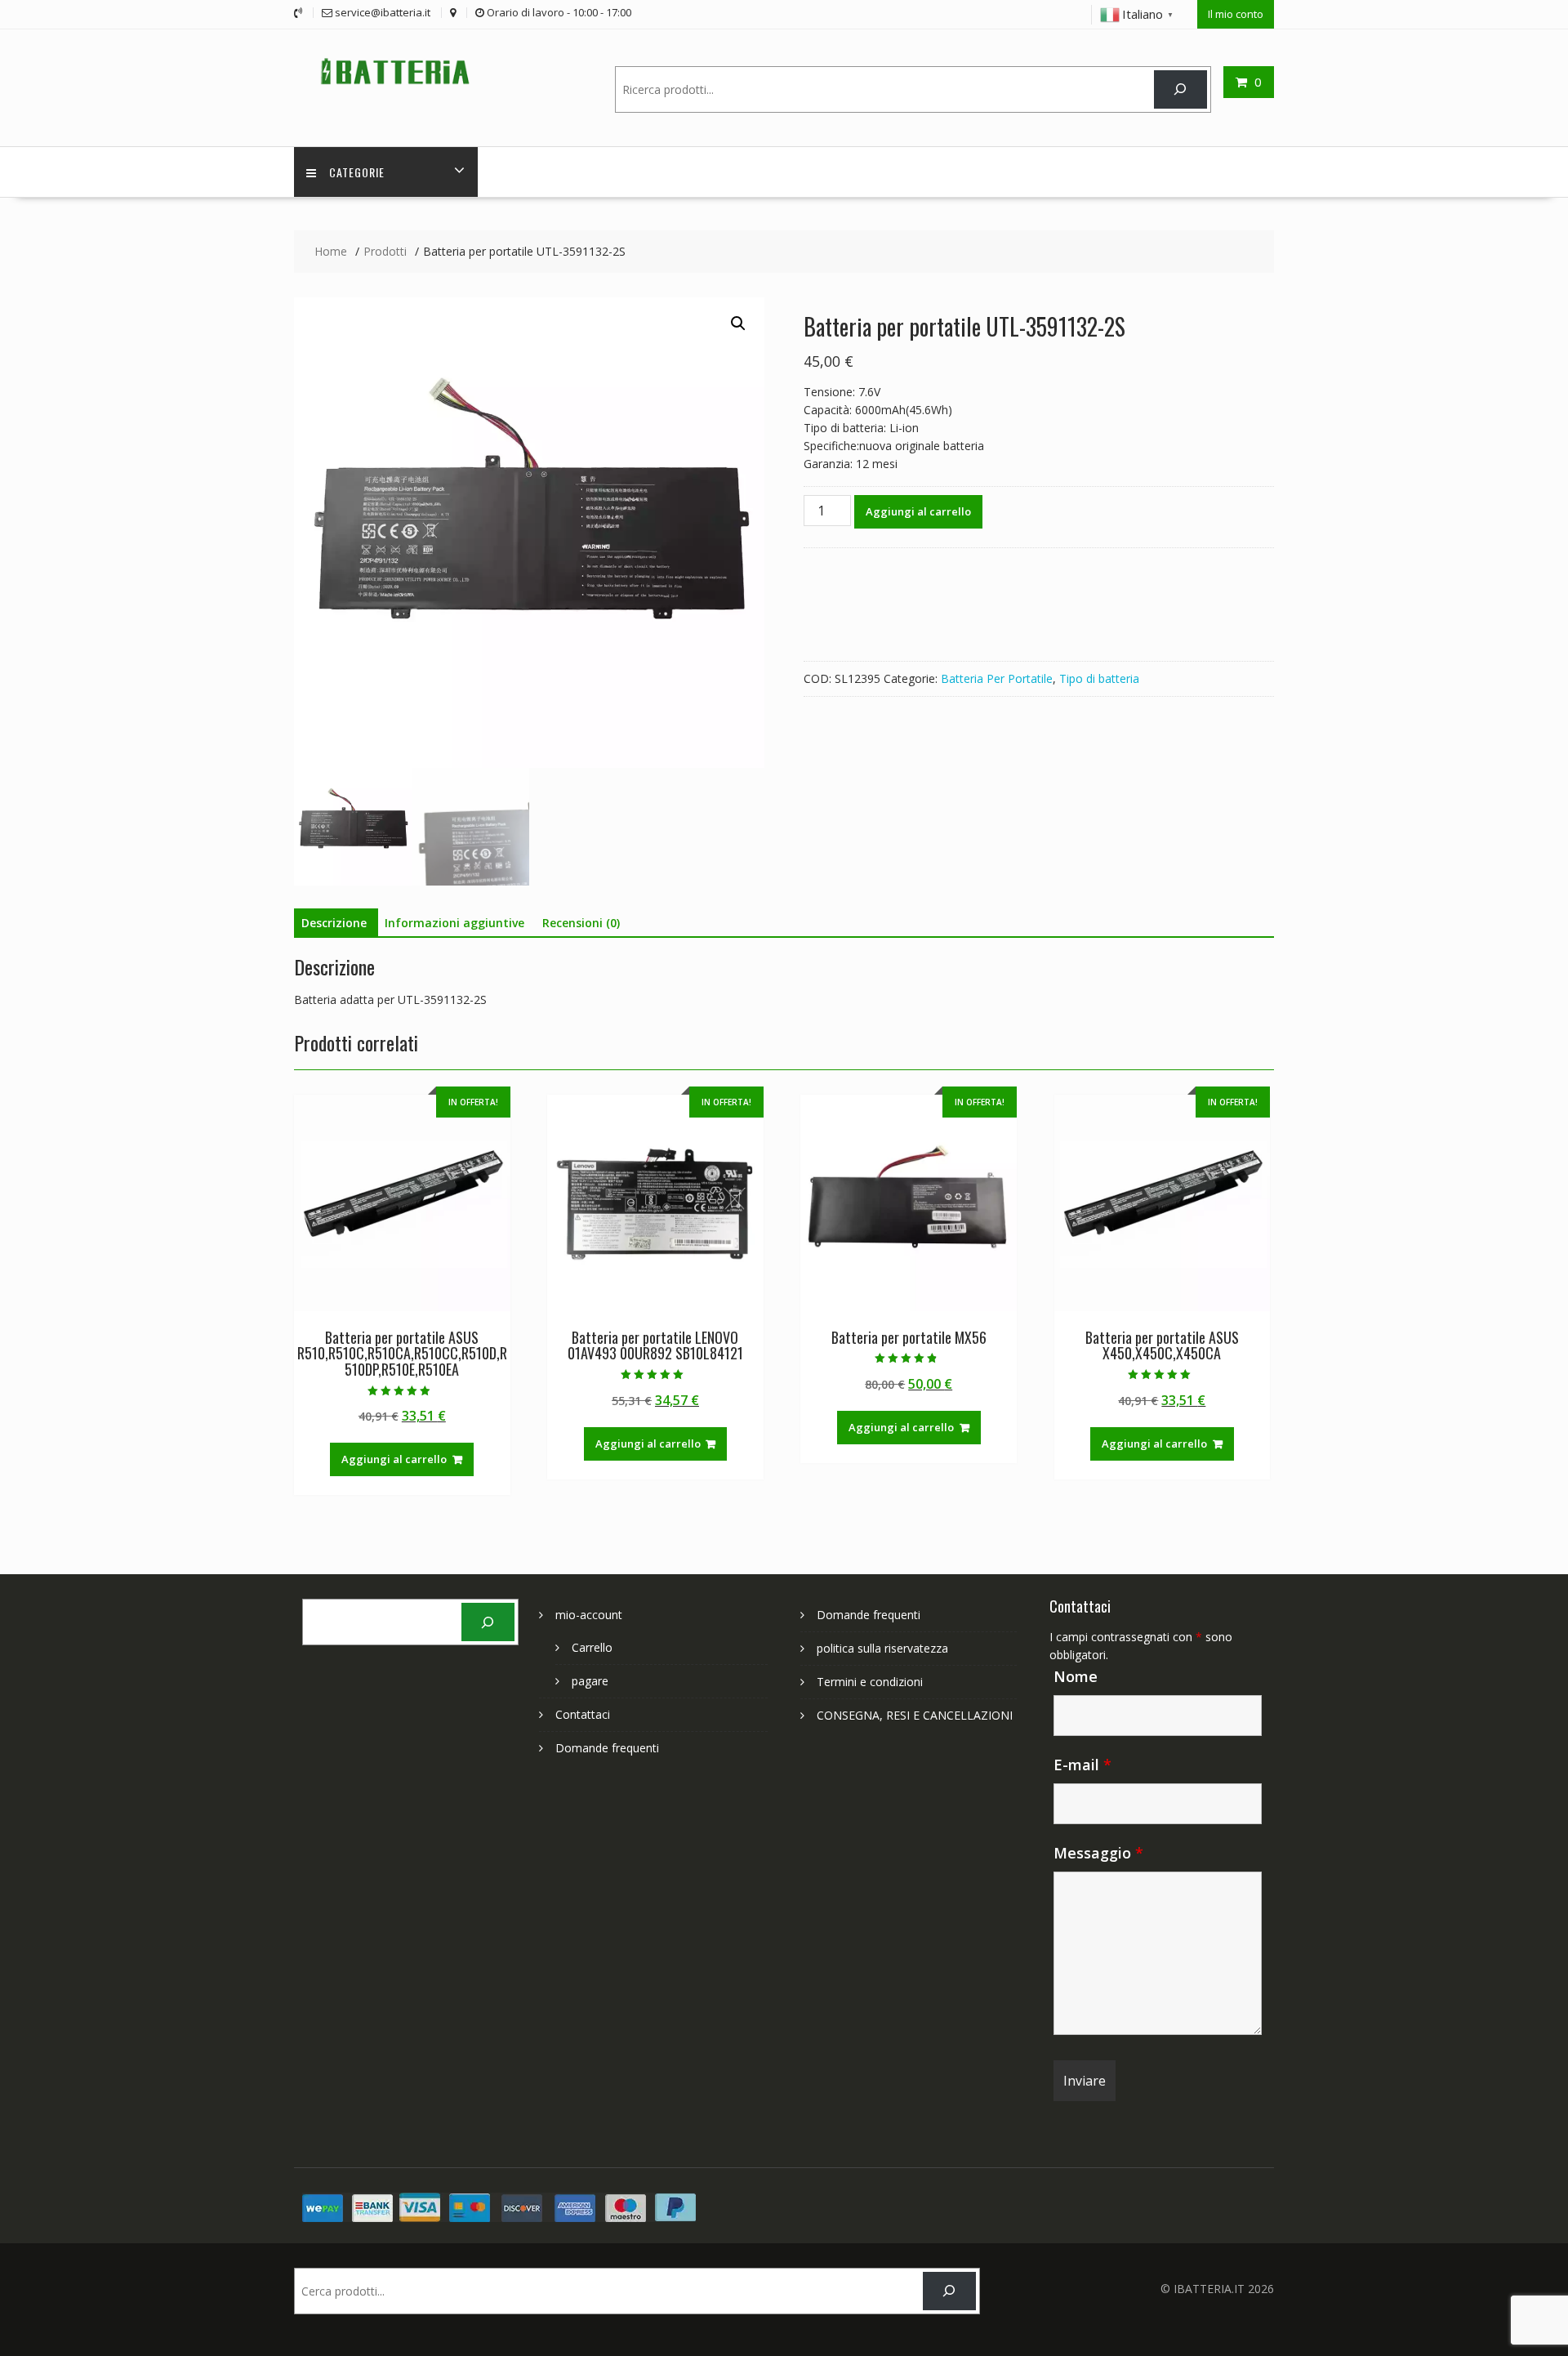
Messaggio (1098, 1853)
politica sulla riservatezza (882, 1648)
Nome (1076, 1676)
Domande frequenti (607, 1748)
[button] (738, 324)
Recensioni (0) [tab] (581, 923)
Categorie (357, 172)
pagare (590, 1681)
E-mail (1082, 1765)
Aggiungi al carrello (918, 511)
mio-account (589, 1615)
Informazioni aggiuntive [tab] (454, 923)
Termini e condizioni (870, 1682)
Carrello (592, 1647)
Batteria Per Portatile (997, 678)
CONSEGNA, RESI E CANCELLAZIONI (915, 1715)
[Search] (1180, 89)
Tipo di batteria (1099, 678)
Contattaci (583, 1714)
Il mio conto (1236, 14)
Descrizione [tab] (334, 923)
